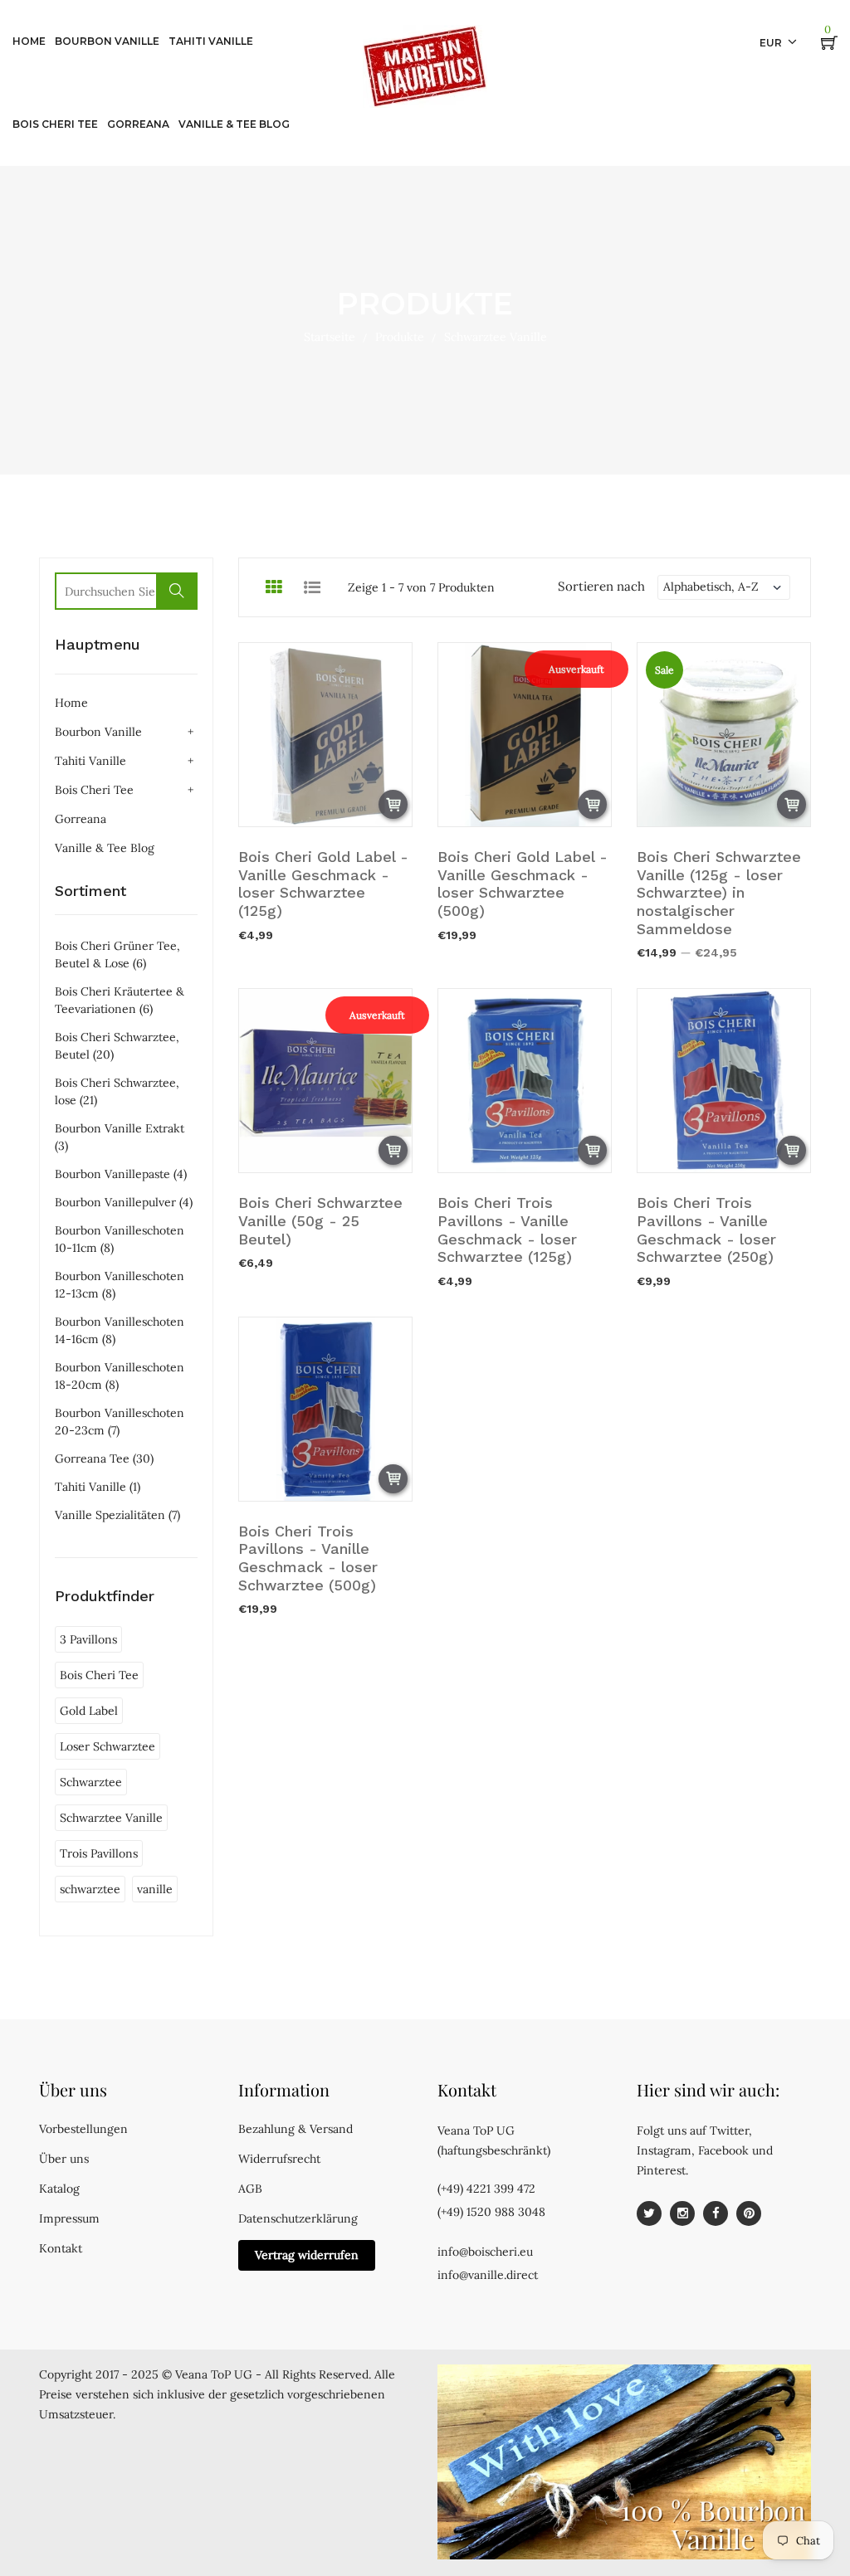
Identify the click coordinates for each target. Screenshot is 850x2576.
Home (71, 703)
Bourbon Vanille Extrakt (120, 1137)
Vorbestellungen (83, 2129)
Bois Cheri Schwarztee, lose (117, 1091)
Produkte (400, 337)
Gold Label (89, 1711)
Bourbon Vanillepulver (124, 1202)
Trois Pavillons (99, 1853)
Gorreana (81, 819)
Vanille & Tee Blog (105, 848)
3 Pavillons (88, 1639)
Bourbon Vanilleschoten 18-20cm (120, 1376)
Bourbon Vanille (98, 732)
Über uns (64, 2159)
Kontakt (61, 2248)
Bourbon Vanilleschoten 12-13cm (120, 1285)
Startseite (330, 337)
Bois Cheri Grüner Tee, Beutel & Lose (117, 954)
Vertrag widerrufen (307, 2255)
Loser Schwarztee (107, 1746)
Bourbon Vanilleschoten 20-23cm (120, 1422)
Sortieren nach (601, 586)
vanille (155, 1889)
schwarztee (90, 1889)
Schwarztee (91, 1782)
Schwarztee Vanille (111, 1818)
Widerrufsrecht (279, 2159)
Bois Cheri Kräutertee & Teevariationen (120, 1000)
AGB (250, 2189)
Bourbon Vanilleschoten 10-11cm (120, 1239)
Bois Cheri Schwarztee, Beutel (117, 1046)
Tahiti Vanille (90, 761)
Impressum (69, 2218)
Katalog (59, 2189)
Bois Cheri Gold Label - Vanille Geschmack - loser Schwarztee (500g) (523, 884)
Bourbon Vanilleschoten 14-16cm (120, 1330)
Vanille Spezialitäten (117, 1515)
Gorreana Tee (104, 1458)
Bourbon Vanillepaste (121, 1174)
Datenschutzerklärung (298, 2218)
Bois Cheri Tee (94, 790)
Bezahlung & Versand (296, 2129)
